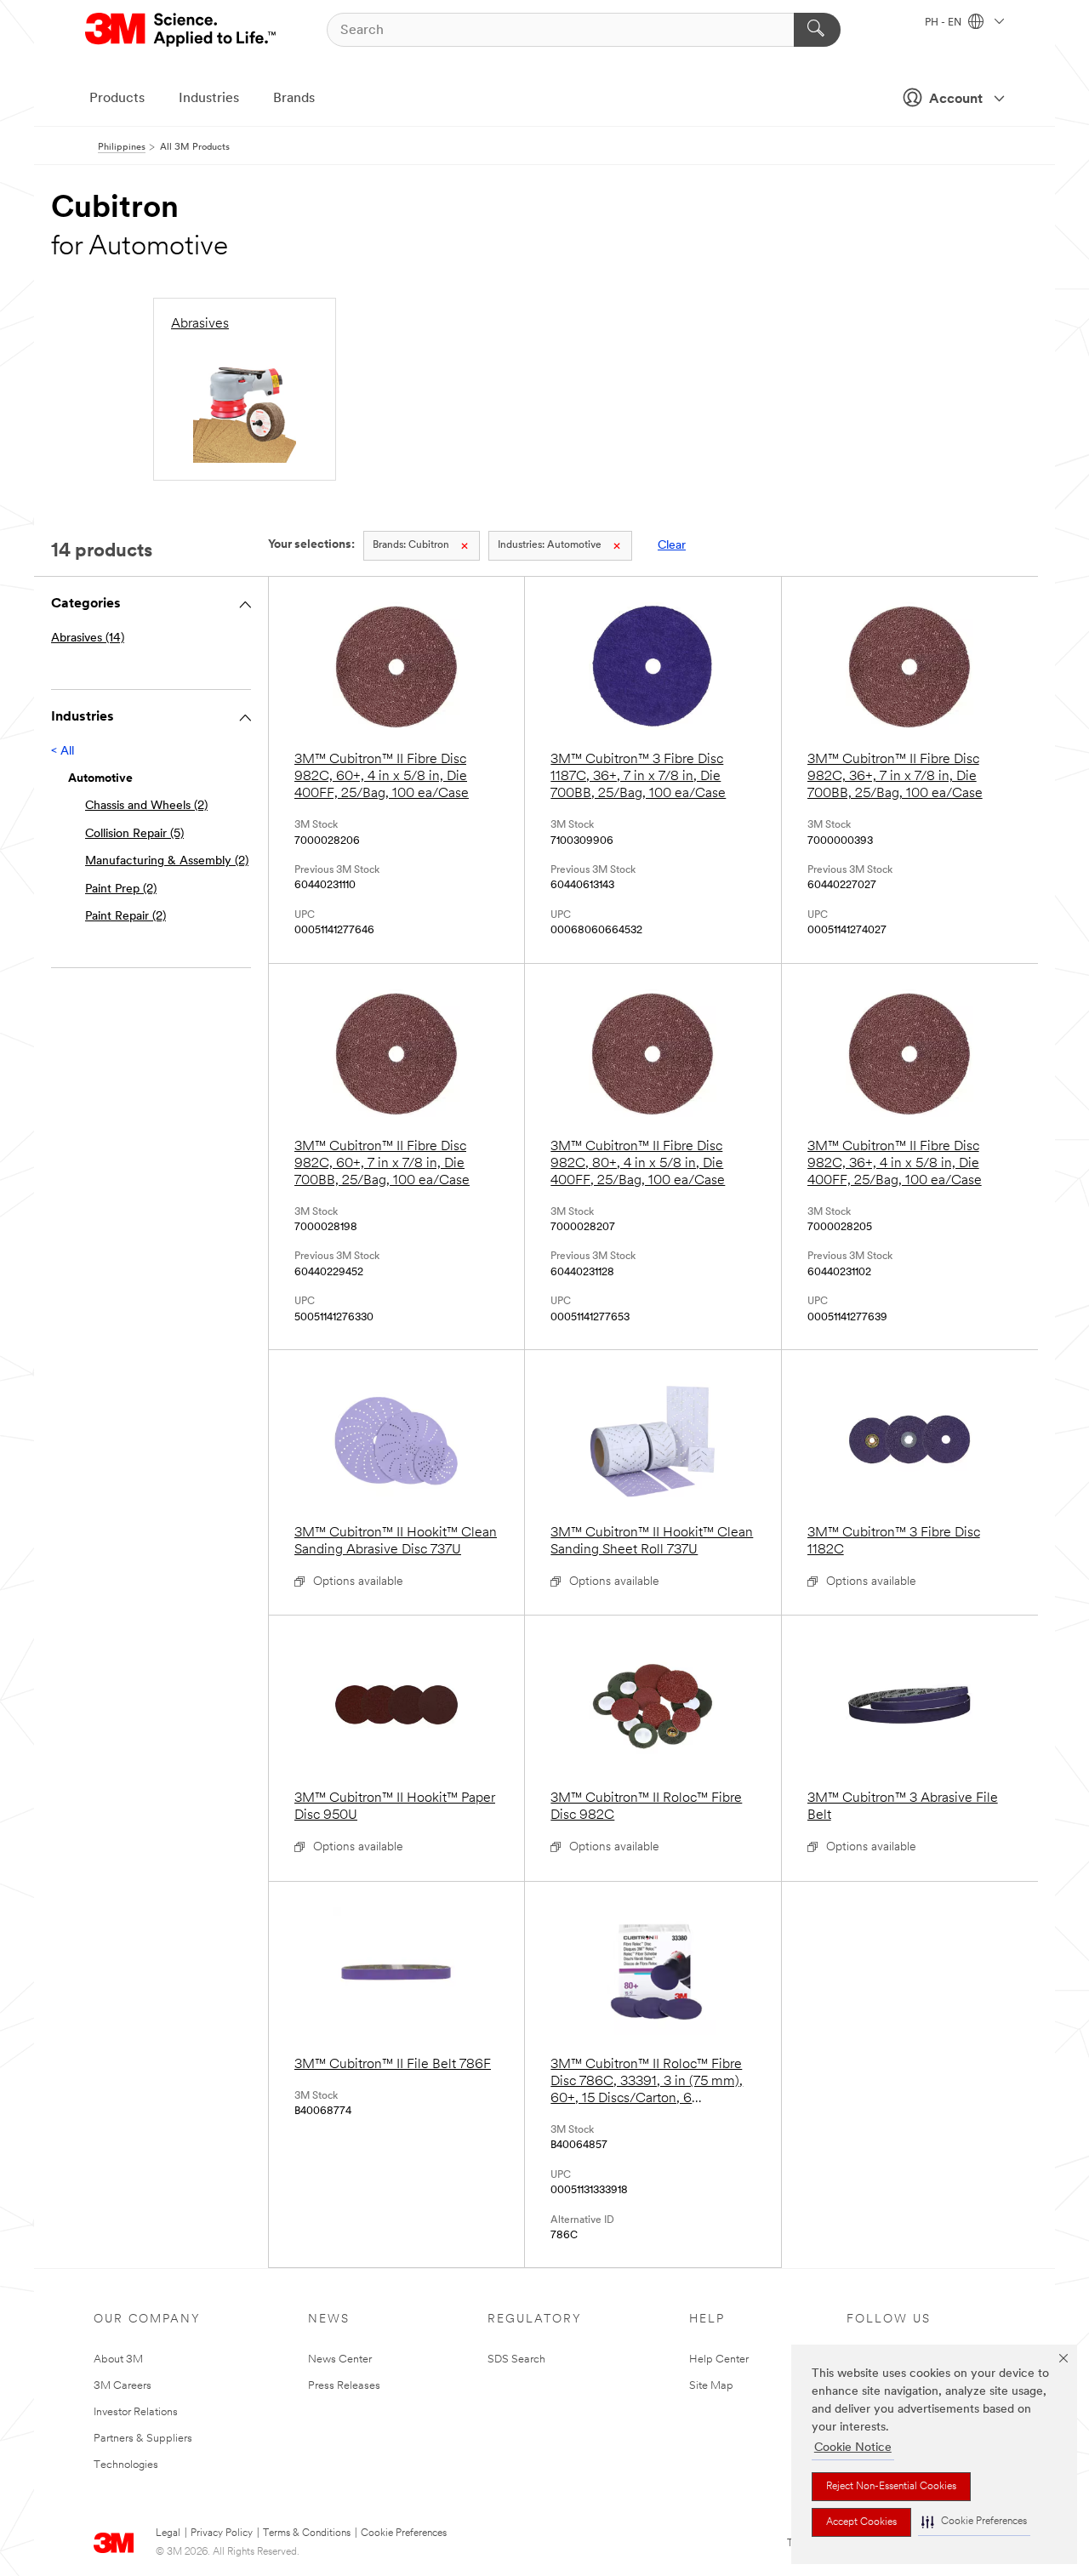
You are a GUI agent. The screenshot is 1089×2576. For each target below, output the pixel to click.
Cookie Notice (853, 2448)
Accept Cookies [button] (861, 2522)
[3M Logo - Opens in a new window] (182, 30)
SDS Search (516, 2359)
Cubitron (411, 545)
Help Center (719, 2359)
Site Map (711, 2386)
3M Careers (123, 2386)
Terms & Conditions (307, 2533)
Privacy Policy (222, 2533)
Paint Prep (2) (121, 889)
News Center (340, 2359)
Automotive (550, 545)
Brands (294, 99)
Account (956, 100)
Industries (209, 99)
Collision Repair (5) (134, 834)
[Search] (817, 30)
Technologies (126, 2465)
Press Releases (344, 2386)
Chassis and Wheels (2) (146, 806)
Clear (672, 546)
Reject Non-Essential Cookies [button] (891, 2487)
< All (63, 752)
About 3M (118, 2359)
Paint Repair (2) (125, 917)
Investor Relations (136, 2412)
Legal (168, 2533)
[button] (974, 2522)
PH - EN (944, 23)
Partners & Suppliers (143, 2439)
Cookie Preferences (404, 2533)
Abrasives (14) (88, 638)
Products (117, 99)
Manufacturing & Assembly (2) (167, 861)
